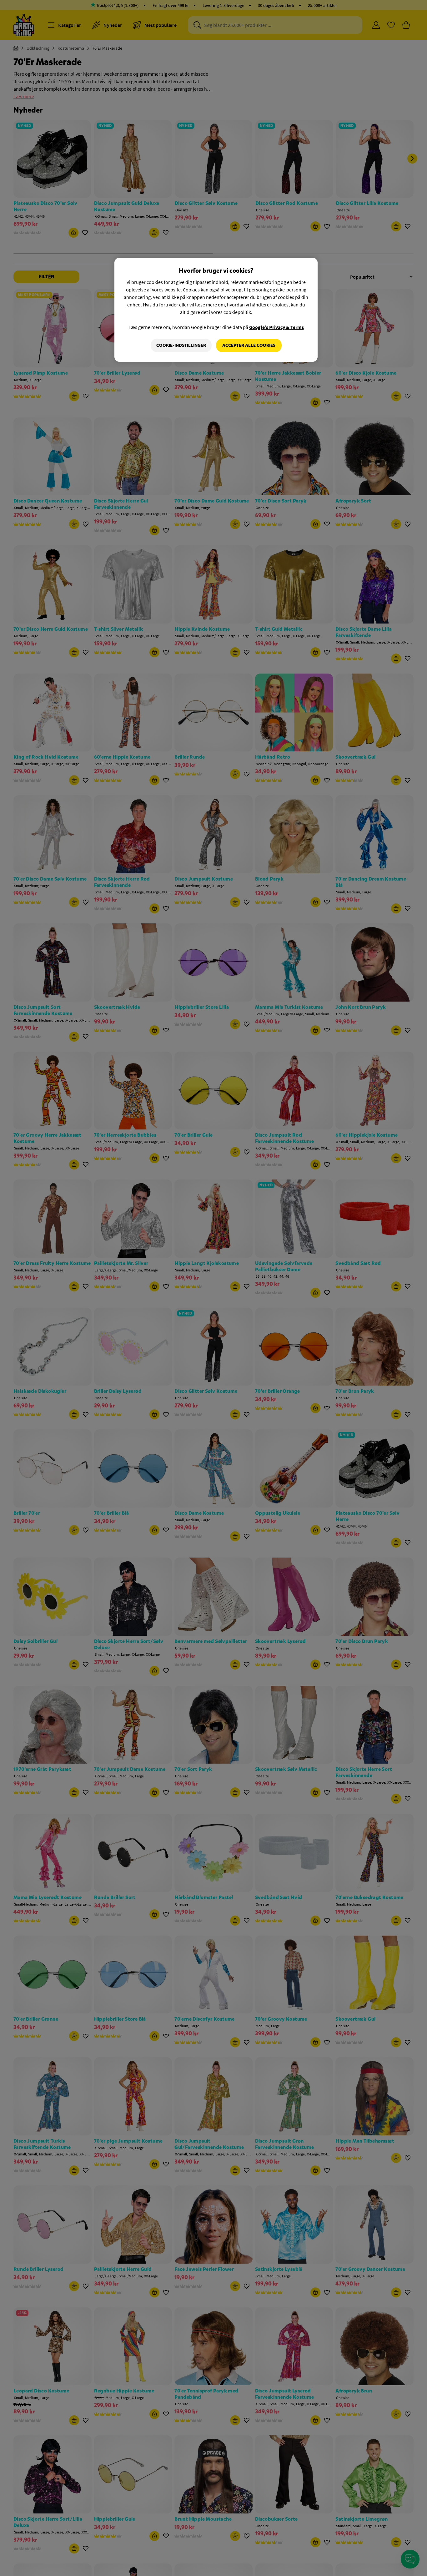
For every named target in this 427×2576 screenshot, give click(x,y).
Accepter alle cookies (249, 345)
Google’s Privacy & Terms (276, 327)
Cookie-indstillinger (181, 345)
